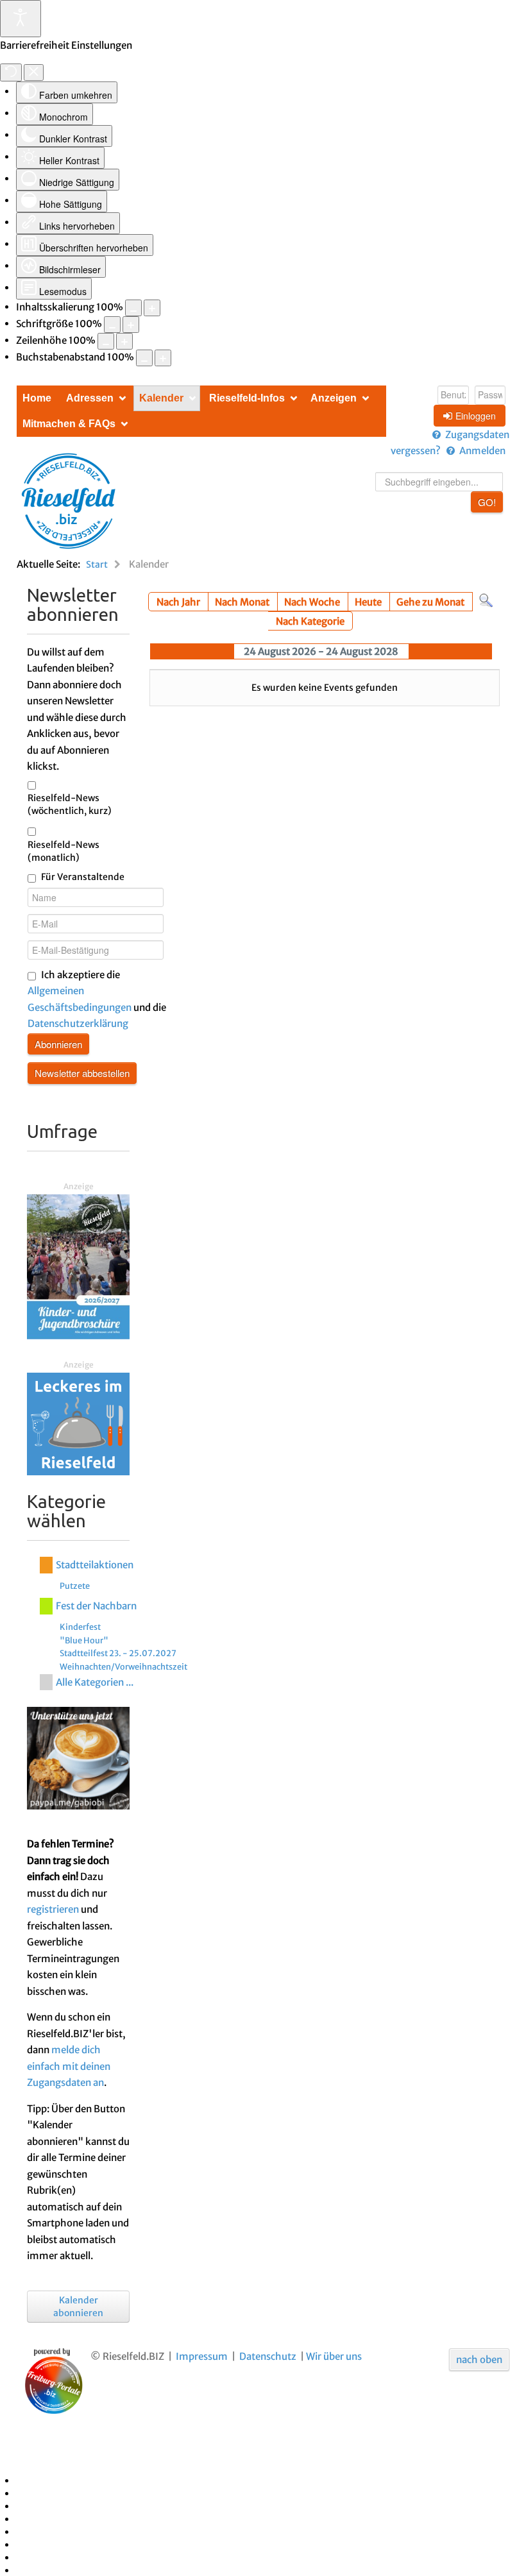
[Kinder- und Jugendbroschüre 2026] (78, 1266)
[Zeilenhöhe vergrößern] (124, 341)
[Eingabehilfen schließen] (34, 72)
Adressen (90, 398)
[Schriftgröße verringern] (112, 325)
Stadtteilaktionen (95, 1565)
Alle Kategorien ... (95, 1682)
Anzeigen (334, 398)
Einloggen (476, 416)
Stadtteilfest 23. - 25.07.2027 (118, 1653)
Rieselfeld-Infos (247, 398)
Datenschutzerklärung (78, 1023)
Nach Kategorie (310, 621)
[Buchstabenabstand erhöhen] (163, 358)
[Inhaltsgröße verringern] (133, 308)
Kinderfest (80, 1627)
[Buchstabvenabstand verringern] (144, 358)
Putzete (75, 1586)
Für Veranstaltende (83, 877)
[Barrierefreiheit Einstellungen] (21, 19)
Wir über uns (334, 2356)
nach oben (479, 2360)
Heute (368, 602)
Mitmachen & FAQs (69, 424)
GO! (487, 502)
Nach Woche (312, 602)
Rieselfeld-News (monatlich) (64, 851)
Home (37, 398)
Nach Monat (242, 602)
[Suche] (486, 600)
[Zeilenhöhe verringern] (106, 341)
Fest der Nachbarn (96, 1606)
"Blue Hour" (84, 1640)
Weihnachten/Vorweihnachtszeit (123, 1666)
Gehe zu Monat (430, 602)
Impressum (202, 2356)
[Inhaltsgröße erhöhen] (152, 308)
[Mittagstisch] (78, 1423)
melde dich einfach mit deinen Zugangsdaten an (69, 2066)
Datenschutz (268, 2356)
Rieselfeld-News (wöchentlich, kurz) (70, 804)
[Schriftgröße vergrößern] (131, 325)
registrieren (53, 1909)
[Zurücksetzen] (11, 72)
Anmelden (482, 451)
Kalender (161, 398)
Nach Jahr (178, 602)
